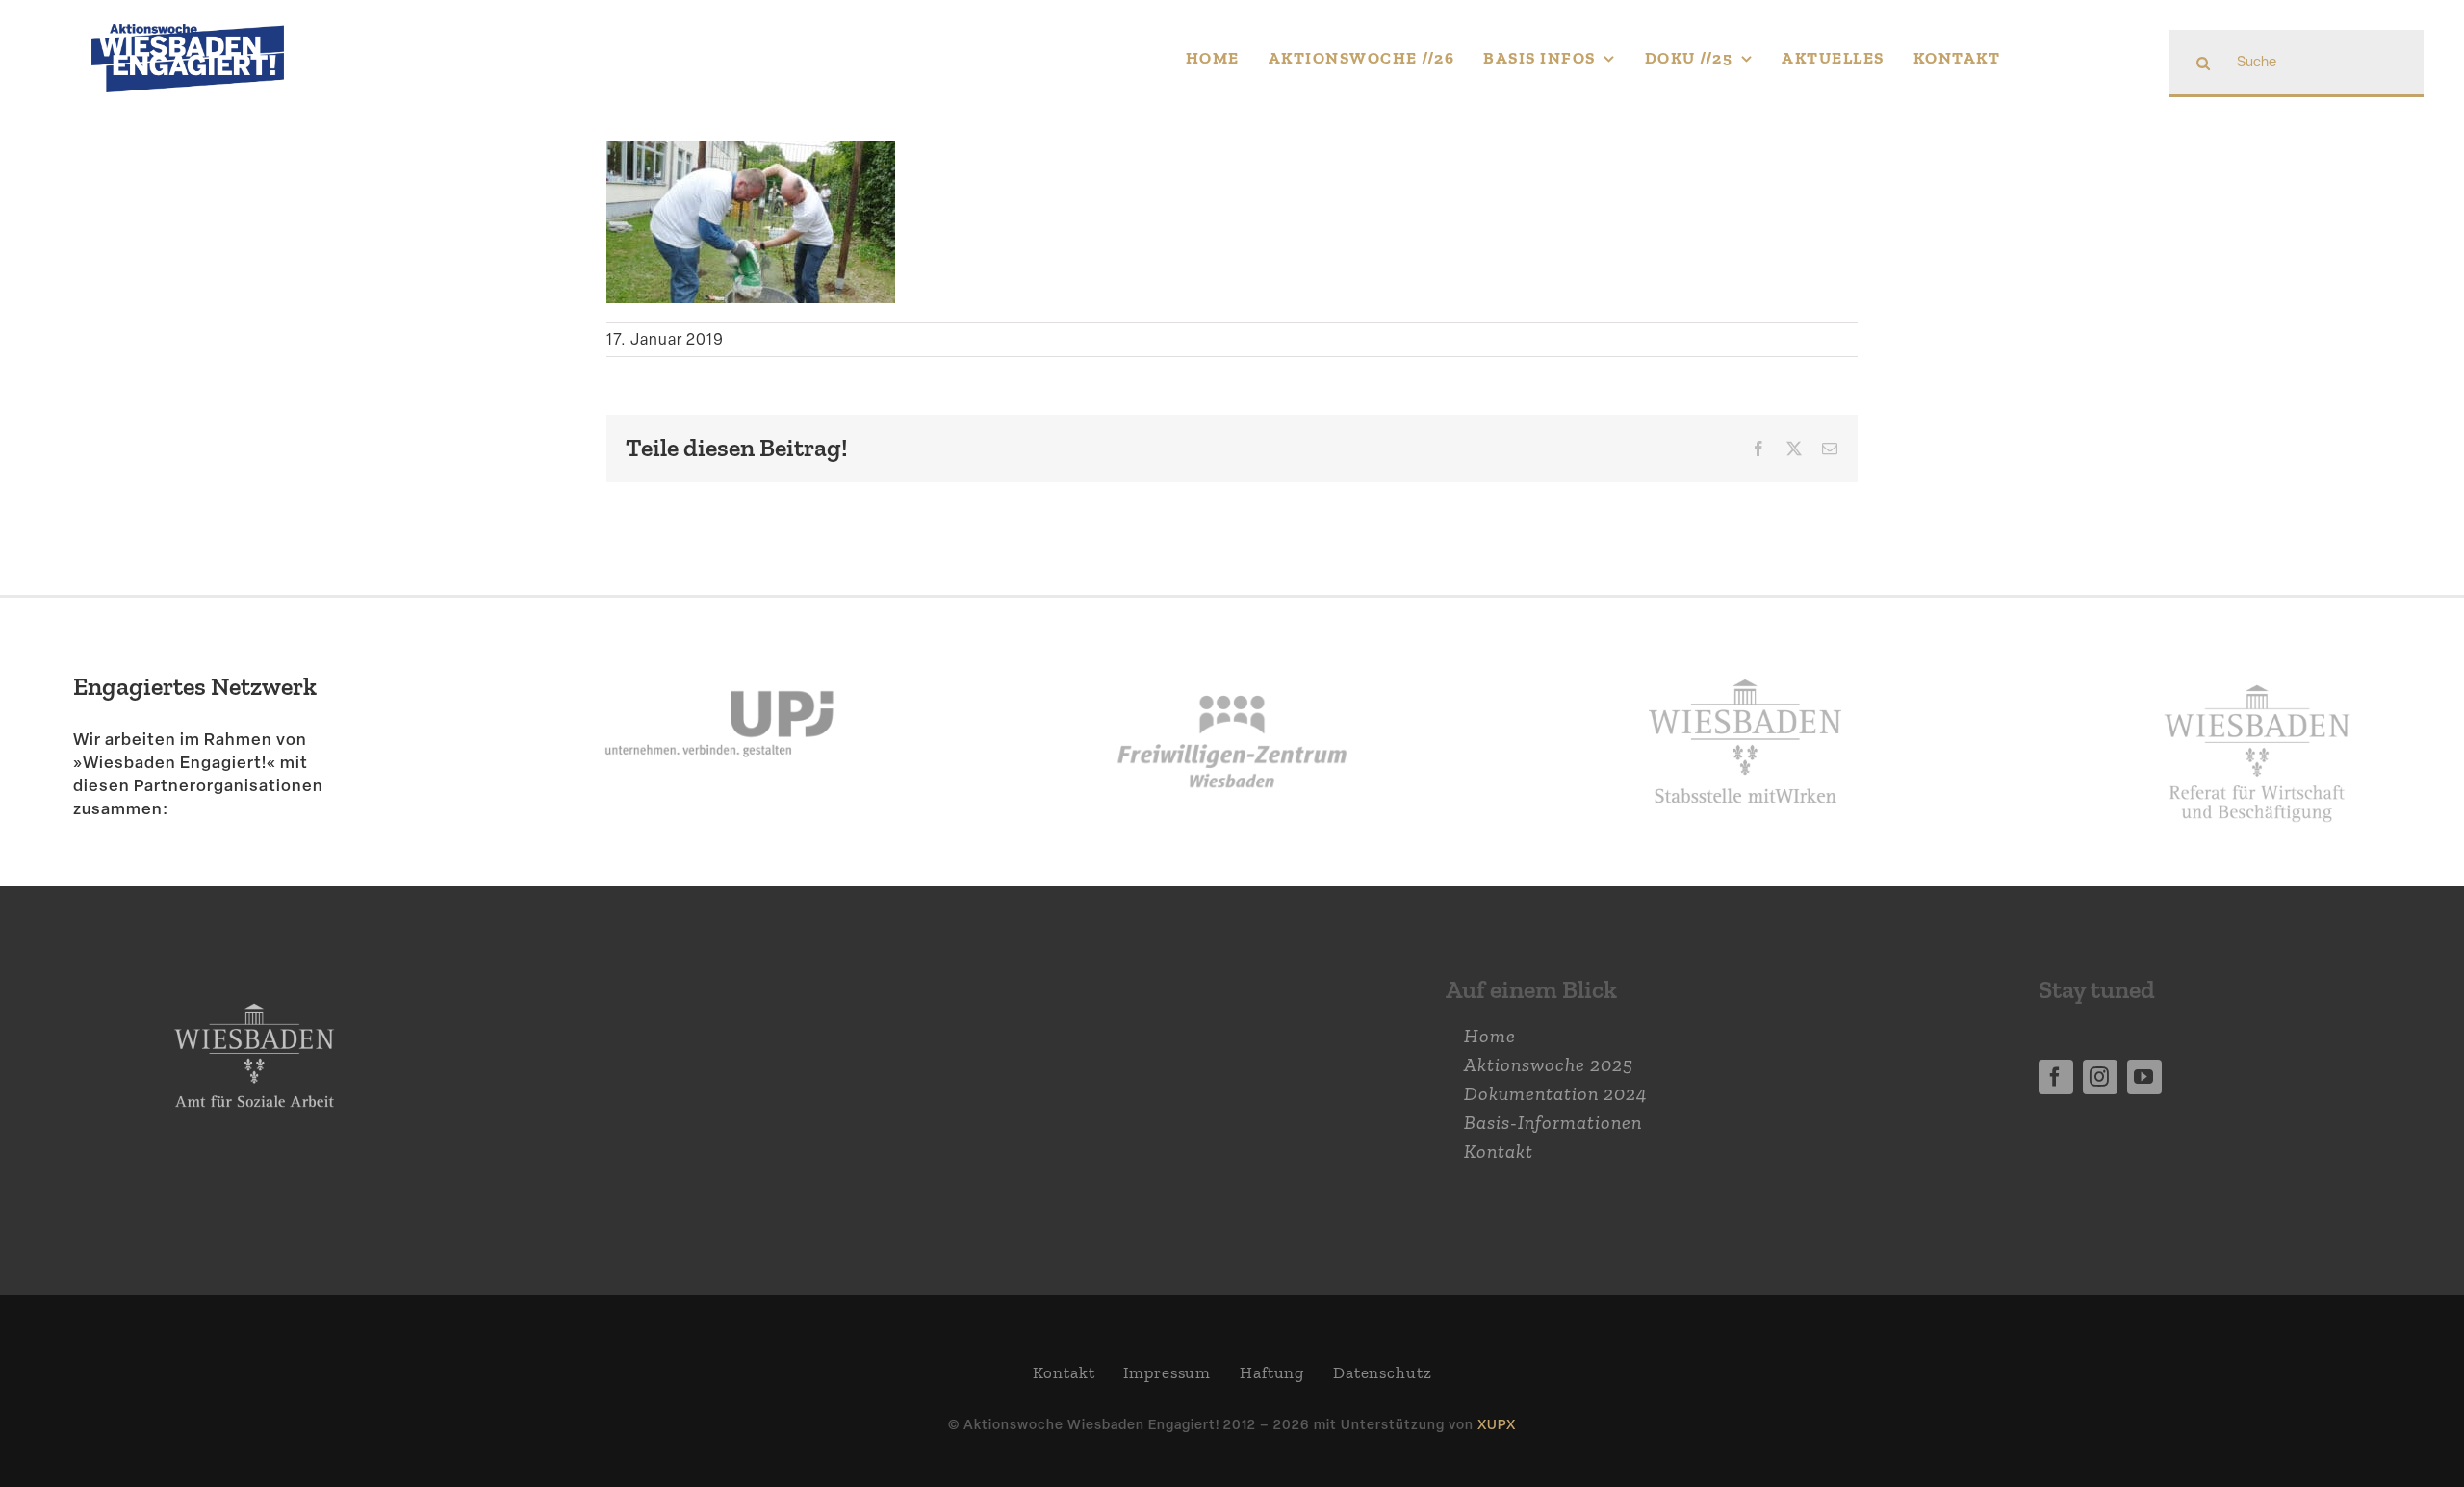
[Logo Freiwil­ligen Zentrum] (1232, 646)
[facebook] (2056, 1077)
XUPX (1497, 1424)
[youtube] (2144, 1077)
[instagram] (2100, 1077)
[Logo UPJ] (719, 646)
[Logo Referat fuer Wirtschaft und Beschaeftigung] (2257, 673)
